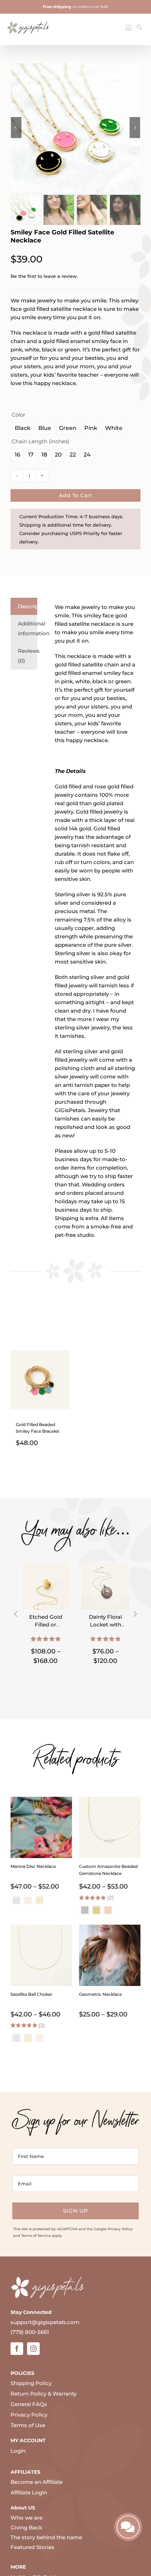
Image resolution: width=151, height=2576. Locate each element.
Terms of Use (28, 2425)
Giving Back (26, 2527)
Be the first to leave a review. (44, 276)
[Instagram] (33, 2349)
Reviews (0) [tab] (28, 656)
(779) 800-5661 (30, 2332)
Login (18, 2451)
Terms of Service (36, 2236)
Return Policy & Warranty (44, 2394)
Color (18, 415)
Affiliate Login (29, 2492)
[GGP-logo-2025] (28, 19)
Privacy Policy (120, 2229)
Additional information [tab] (28, 628)
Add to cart (76, 495)
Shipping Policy (31, 2383)
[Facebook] (17, 2349)
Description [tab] (28, 606)
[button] (16, 1614)
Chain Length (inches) (40, 441)
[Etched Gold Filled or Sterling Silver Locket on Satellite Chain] (46, 1566)
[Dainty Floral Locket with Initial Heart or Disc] (105, 1566)
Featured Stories (32, 2547)
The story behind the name (46, 2537)
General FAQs (29, 2404)
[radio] (23, 428)
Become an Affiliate (37, 2482)
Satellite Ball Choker (31, 1994)
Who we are (27, 2518)
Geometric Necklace (100, 1994)
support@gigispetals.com (45, 2322)
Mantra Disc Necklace (33, 1866)
